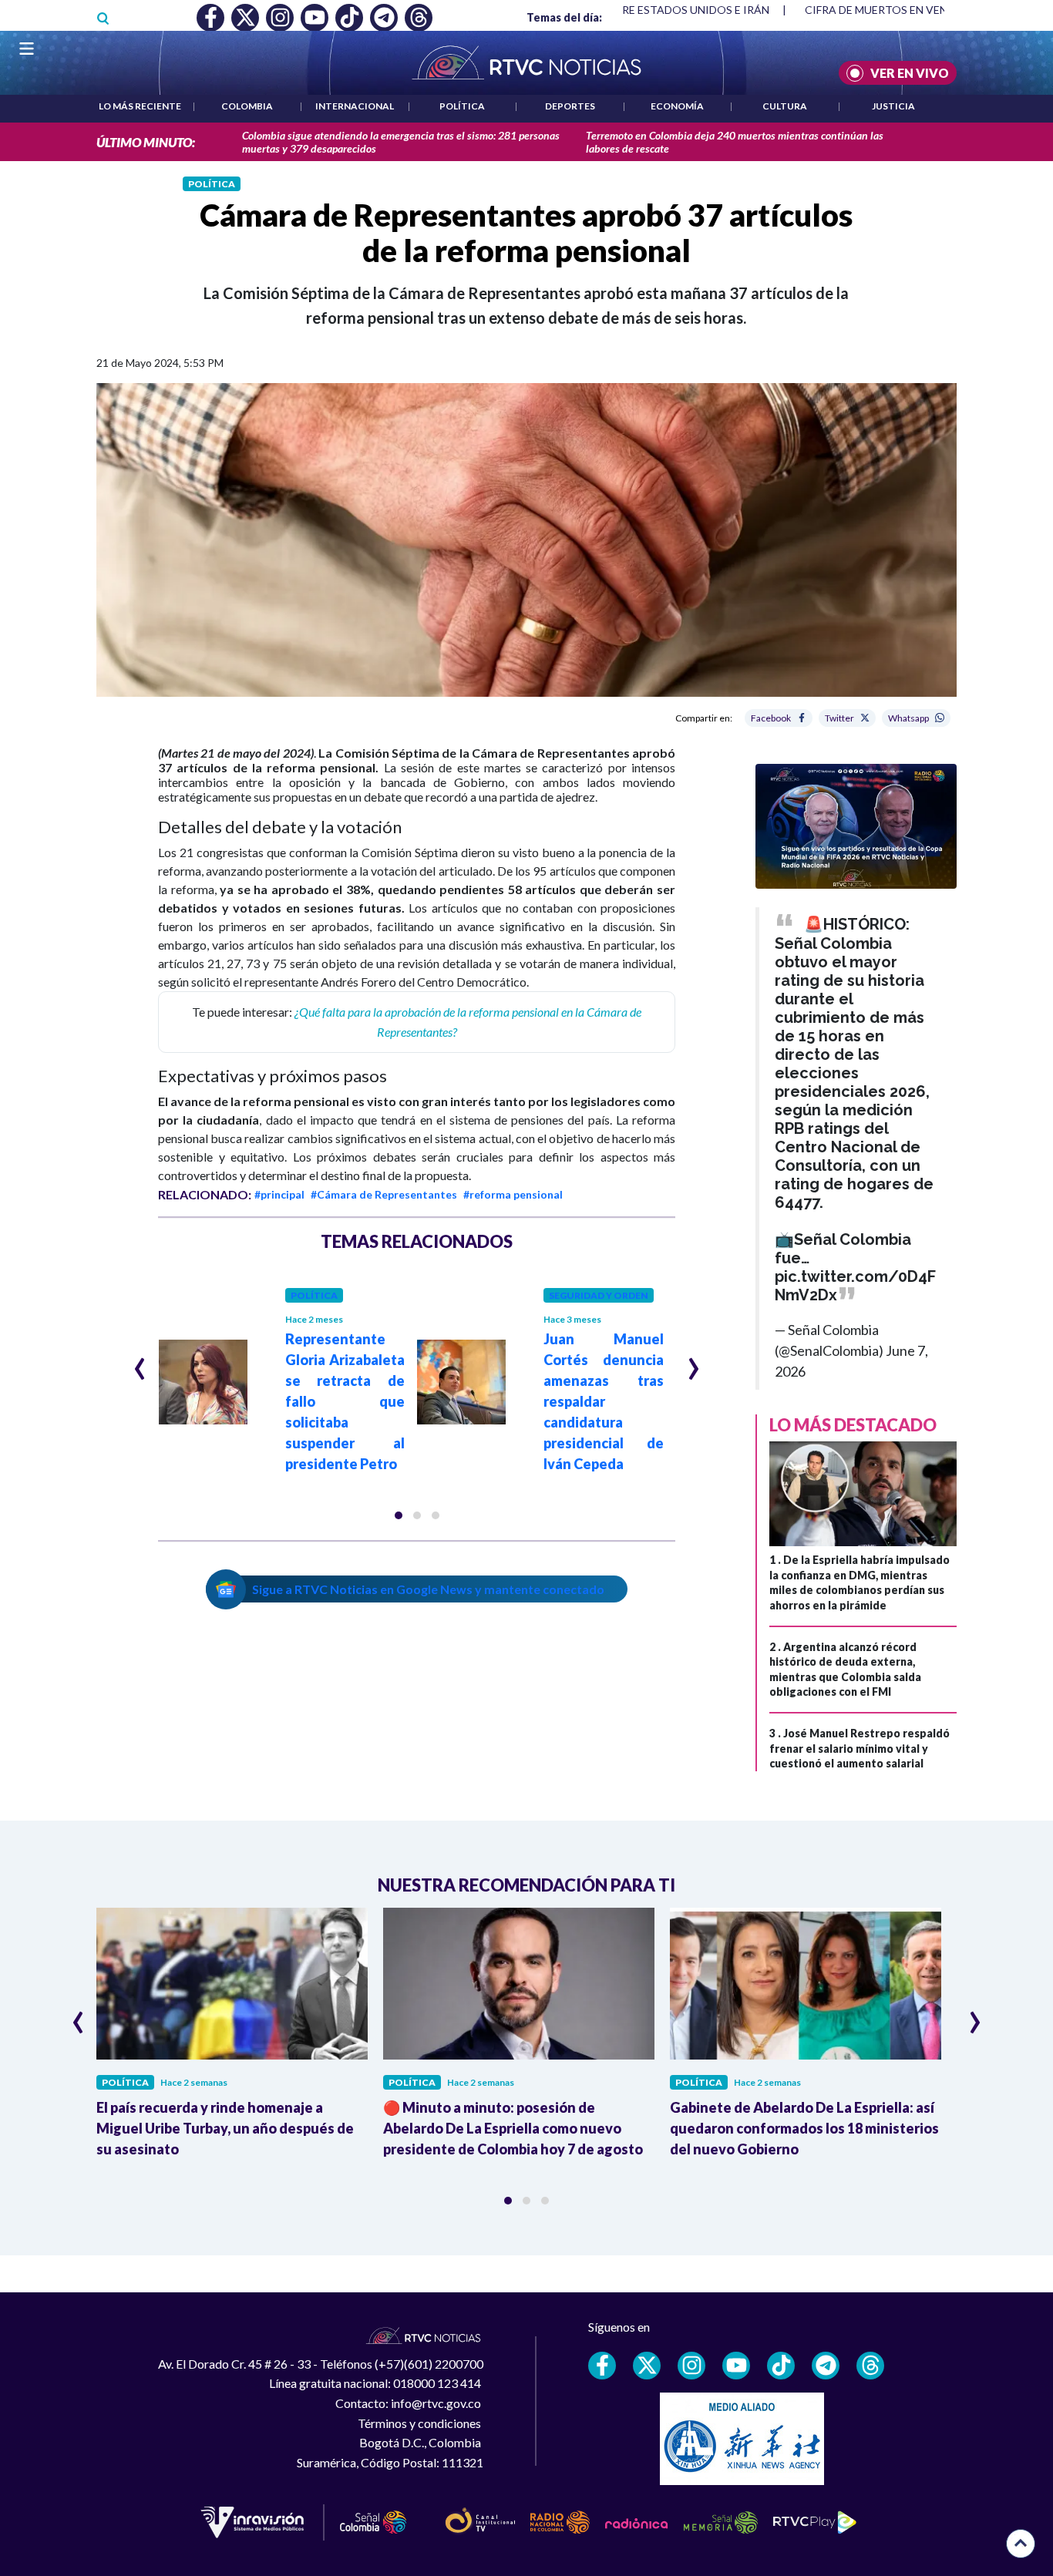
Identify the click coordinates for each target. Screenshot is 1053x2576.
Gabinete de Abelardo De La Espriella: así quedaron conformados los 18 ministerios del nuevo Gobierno (804, 2128)
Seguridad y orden (599, 1295)
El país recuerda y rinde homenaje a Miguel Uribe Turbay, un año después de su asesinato (225, 2128)
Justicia (893, 106)
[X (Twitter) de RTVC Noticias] (647, 2366)
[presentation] (140, 1362)
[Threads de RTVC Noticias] (870, 2366)
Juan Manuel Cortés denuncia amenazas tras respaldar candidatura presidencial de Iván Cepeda (604, 1401)
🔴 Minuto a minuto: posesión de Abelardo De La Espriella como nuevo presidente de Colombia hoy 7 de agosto (513, 2128)
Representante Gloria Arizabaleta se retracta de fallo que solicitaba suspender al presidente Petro (345, 1401)
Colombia (247, 106)
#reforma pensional (513, 1194)
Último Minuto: (146, 142)
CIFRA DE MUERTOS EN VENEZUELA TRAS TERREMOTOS (627, 10)
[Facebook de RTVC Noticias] (602, 2366)
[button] (399, 1515)
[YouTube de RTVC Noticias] (736, 2366)
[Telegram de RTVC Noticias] (826, 2366)
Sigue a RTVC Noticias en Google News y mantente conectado (428, 1589)
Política (462, 106)
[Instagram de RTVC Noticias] (691, 2366)
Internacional (355, 106)
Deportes (570, 106)
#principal (279, 1194)
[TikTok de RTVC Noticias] (781, 2366)
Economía (677, 106)
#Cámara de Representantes (384, 1194)
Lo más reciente (140, 106)
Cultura (785, 106)
